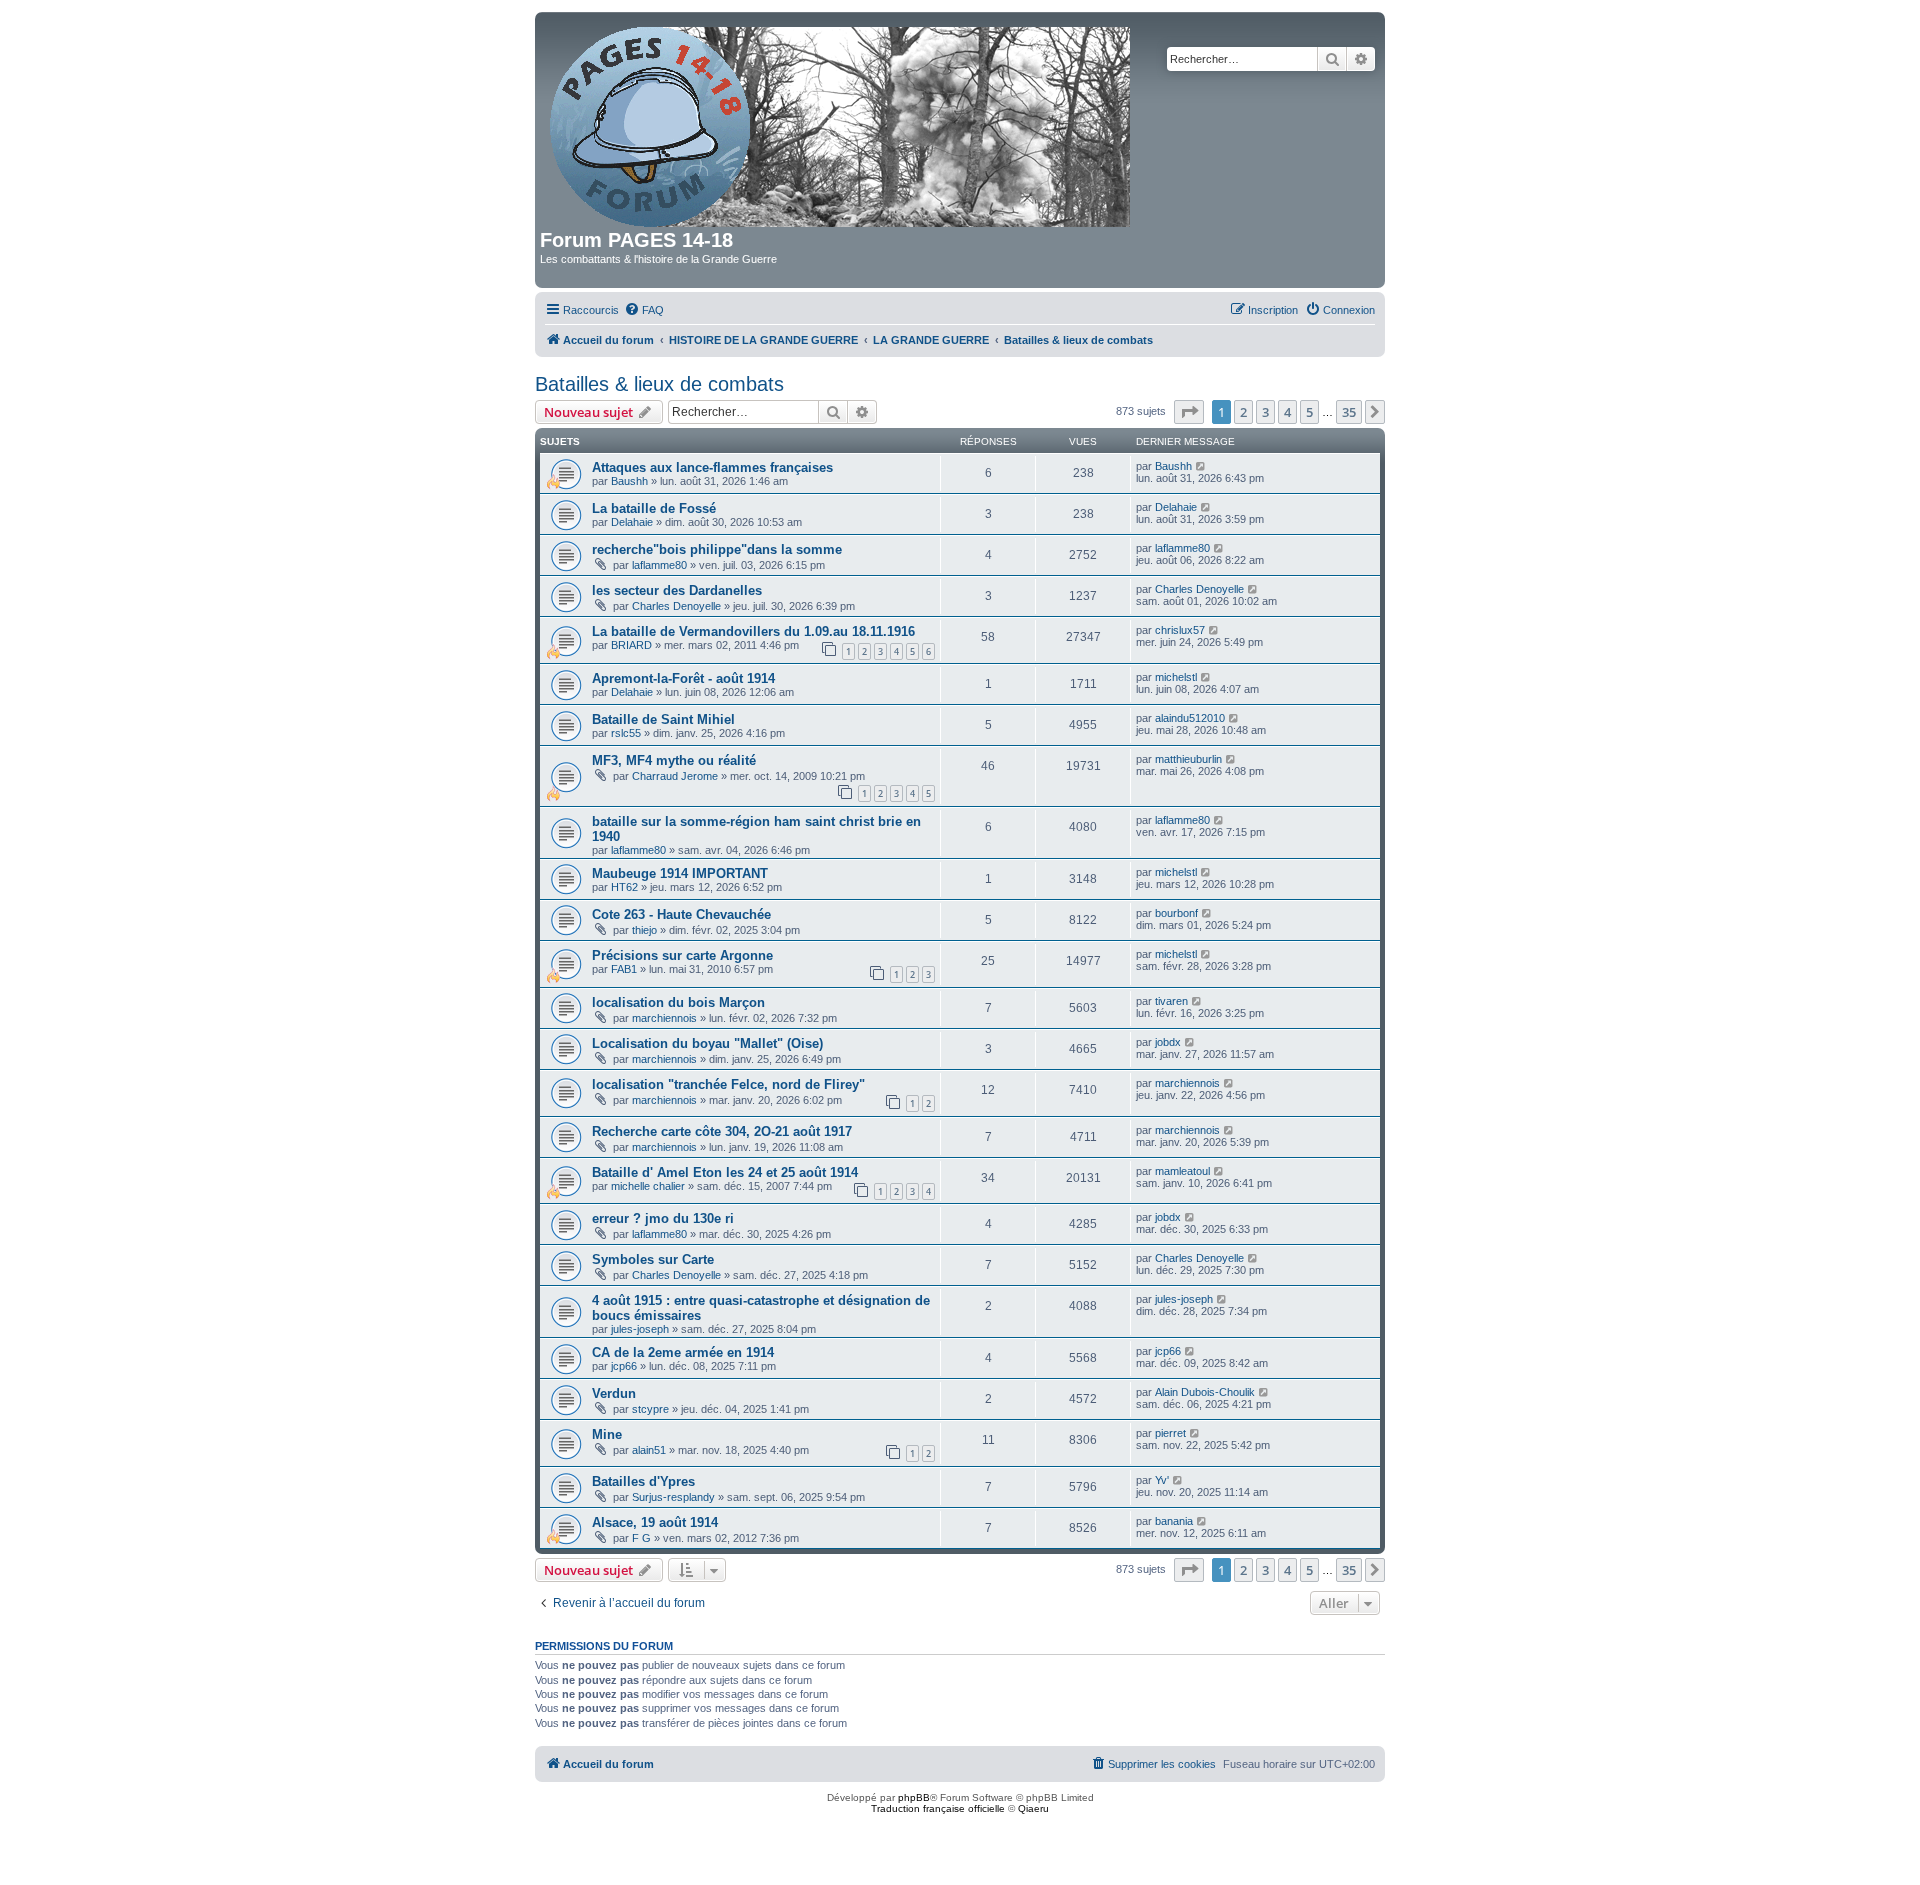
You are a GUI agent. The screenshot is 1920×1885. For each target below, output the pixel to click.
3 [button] (1265, 412)
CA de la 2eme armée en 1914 (683, 1352)
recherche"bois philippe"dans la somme (717, 549)
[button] (1189, 412)
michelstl (1176, 677)
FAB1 (624, 969)
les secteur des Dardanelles (677, 590)
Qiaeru (1033, 1808)
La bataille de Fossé (654, 508)
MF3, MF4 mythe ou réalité (674, 760)
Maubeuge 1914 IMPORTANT (680, 873)
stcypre (650, 1409)
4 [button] (1287, 412)
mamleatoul (1182, 1171)
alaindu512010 (1190, 718)
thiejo (644, 930)
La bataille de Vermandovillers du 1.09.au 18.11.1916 (753, 631)
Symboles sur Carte (653, 1259)
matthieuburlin (1188, 759)
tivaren (1171, 1001)
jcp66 (624, 1366)
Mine (607, 1434)
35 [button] (1349, 412)
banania (1174, 1521)
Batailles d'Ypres (643, 1481)
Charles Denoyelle (676, 606)
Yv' (1162, 1480)
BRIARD (631, 645)
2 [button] (1243, 412)
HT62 (624, 887)
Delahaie (632, 522)
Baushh (629, 481)
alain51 (649, 1450)
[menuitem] (644, 310)
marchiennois (664, 1018)
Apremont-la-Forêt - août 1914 (683, 678)
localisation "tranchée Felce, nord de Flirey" (728, 1084)
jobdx (1168, 1042)
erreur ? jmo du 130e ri (663, 1218)
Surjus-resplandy (673, 1497)
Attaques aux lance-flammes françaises (712, 467)
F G (641, 1538)
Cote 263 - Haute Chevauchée (681, 914)
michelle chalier (648, 1186)
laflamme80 (659, 565)
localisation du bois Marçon (678, 1002)
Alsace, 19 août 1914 (655, 1522)
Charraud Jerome (675, 776)
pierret (1170, 1433)
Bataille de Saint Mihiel (663, 719)
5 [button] (1309, 412)
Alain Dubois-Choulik (1205, 1392)
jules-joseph (640, 1329)
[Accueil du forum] (841, 123)
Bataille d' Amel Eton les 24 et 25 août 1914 (725, 1172)
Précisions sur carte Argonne (682, 955)
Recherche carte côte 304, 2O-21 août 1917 (722, 1131)
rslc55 (626, 733)
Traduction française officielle (938, 1808)
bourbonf (1176, 913)
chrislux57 (1180, 630)
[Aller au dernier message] (1201, 466)
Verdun (614, 1393)
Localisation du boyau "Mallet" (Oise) (707, 1043)
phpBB (914, 1797)
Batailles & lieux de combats (659, 384)
